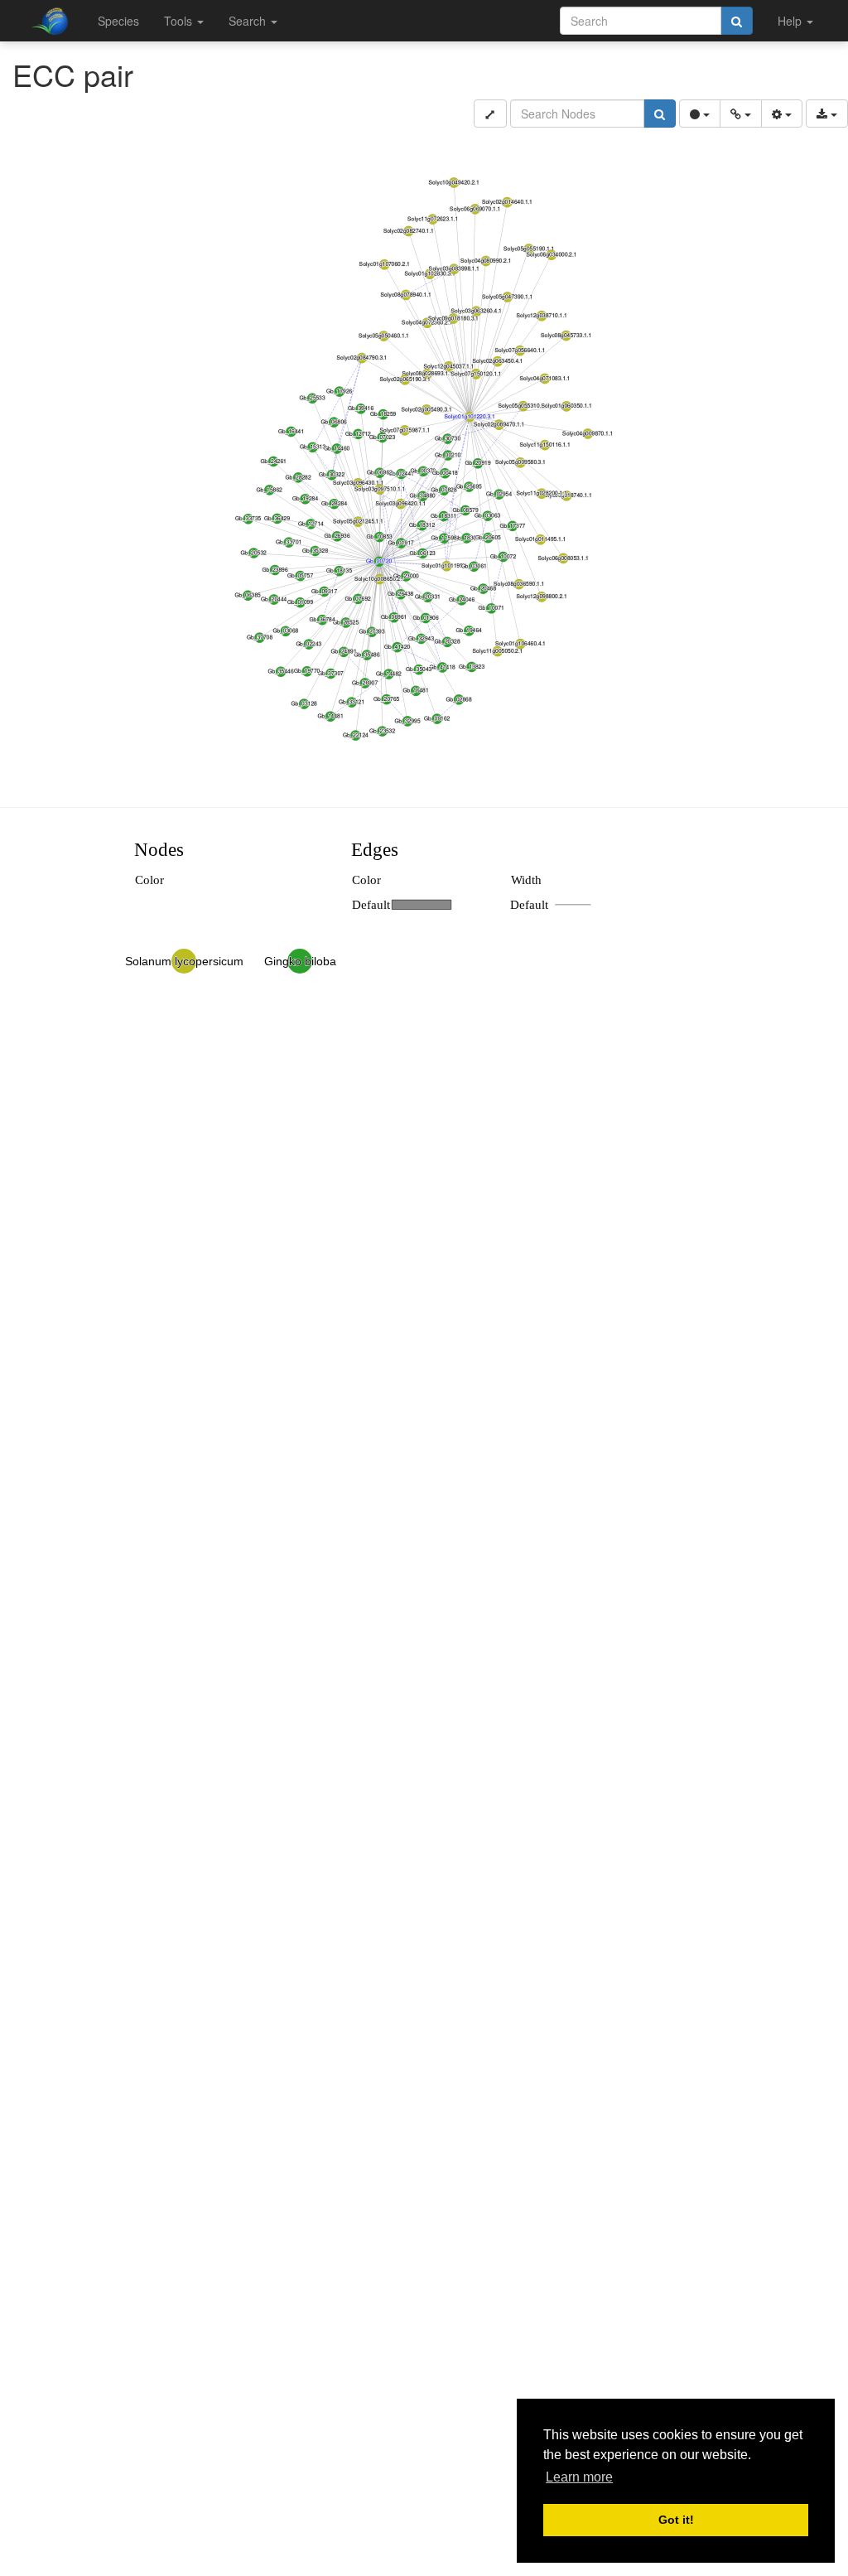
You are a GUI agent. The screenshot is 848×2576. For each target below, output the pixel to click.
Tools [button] (180, 21)
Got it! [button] (676, 2520)
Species (118, 21)
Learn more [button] (579, 2477)
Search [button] (249, 21)
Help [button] (791, 21)
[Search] (737, 21)
